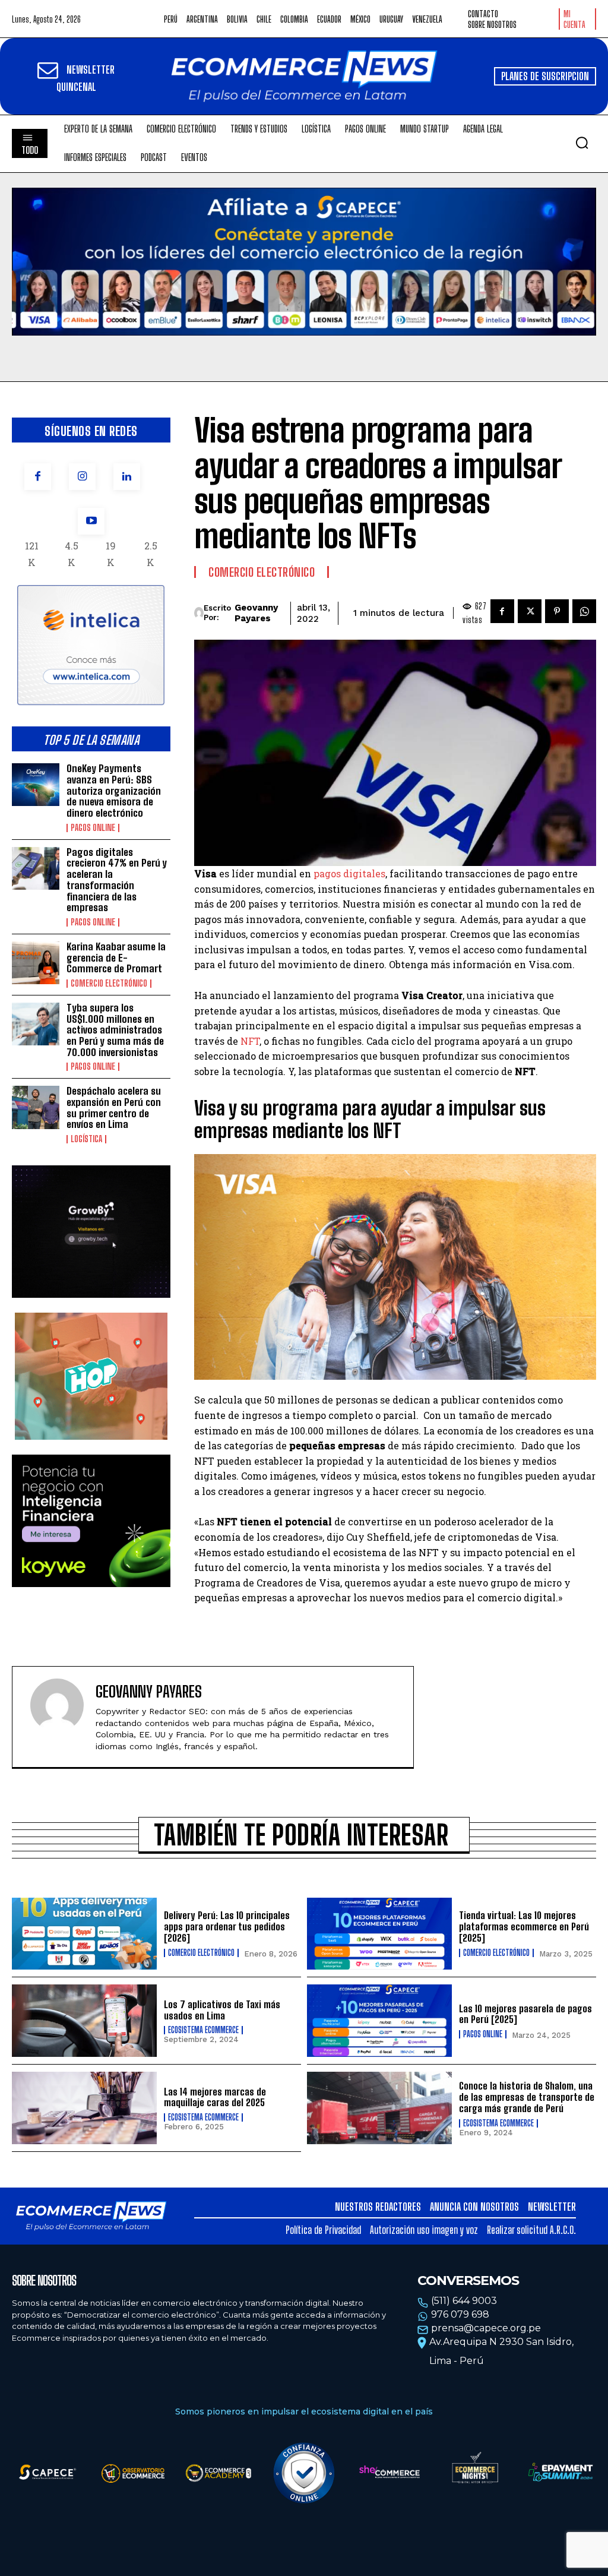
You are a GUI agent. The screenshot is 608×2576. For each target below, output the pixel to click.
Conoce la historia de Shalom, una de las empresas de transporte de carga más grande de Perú (527, 2097)
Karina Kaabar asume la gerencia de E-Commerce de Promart (116, 957)
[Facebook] (38, 477)
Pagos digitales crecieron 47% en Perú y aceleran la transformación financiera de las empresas (117, 880)
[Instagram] (82, 477)
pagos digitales (349, 873)
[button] (582, 143)
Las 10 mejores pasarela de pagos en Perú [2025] (525, 2014)
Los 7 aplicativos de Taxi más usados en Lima (222, 2010)
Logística (86, 1139)
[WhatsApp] (584, 611)
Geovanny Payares (256, 613)
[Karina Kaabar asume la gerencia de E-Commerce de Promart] (36, 963)
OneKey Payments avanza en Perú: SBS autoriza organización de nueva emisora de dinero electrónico (114, 791)
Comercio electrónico (109, 984)
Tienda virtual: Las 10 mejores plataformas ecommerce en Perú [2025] (524, 1926)
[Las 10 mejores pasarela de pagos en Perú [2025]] (379, 2021)
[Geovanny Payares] (199, 613)
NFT (249, 1041)
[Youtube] (91, 521)
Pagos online (93, 828)
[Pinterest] (557, 611)
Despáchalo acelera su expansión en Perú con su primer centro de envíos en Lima (114, 1107)
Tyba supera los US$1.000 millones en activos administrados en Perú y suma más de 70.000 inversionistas (115, 1030)
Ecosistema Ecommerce (203, 2030)
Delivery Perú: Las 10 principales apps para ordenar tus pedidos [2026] (227, 1926)
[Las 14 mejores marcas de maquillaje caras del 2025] (84, 2108)
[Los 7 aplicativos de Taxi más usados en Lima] (84, 2021)
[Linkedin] (127, 477)
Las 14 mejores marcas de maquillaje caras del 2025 (215, 2097)
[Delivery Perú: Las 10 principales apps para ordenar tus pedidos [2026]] (84, 1934)
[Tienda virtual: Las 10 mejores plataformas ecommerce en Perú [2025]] (379, 1934)
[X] (530, 611)
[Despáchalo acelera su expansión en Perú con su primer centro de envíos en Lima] (36, 1107)
